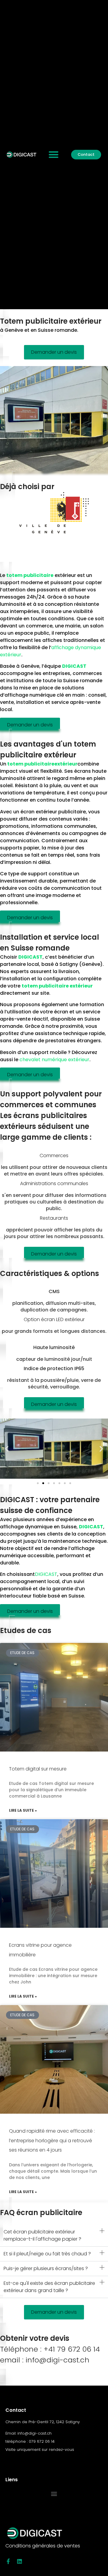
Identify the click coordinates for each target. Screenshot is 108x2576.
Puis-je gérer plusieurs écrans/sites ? (46, 2268)
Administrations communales (54, 1183)
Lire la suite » (23, 1810)
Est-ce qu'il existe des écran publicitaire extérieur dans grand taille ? (49, 2287)
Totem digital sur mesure (38, 1769)
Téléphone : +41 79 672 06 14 (50, 2349)
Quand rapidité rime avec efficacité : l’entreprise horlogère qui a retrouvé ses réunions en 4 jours (52, 2140)
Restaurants (54, 1218)
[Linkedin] (19, 2561)
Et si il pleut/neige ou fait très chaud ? (47, 2254)
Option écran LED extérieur (54, 1319)
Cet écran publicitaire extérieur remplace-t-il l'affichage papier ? (42, 2235)
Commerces (54, 1156)
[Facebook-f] (8, 2561)
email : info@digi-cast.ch (45, 2360)
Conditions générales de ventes (43, 2546)
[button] (54, 155)
